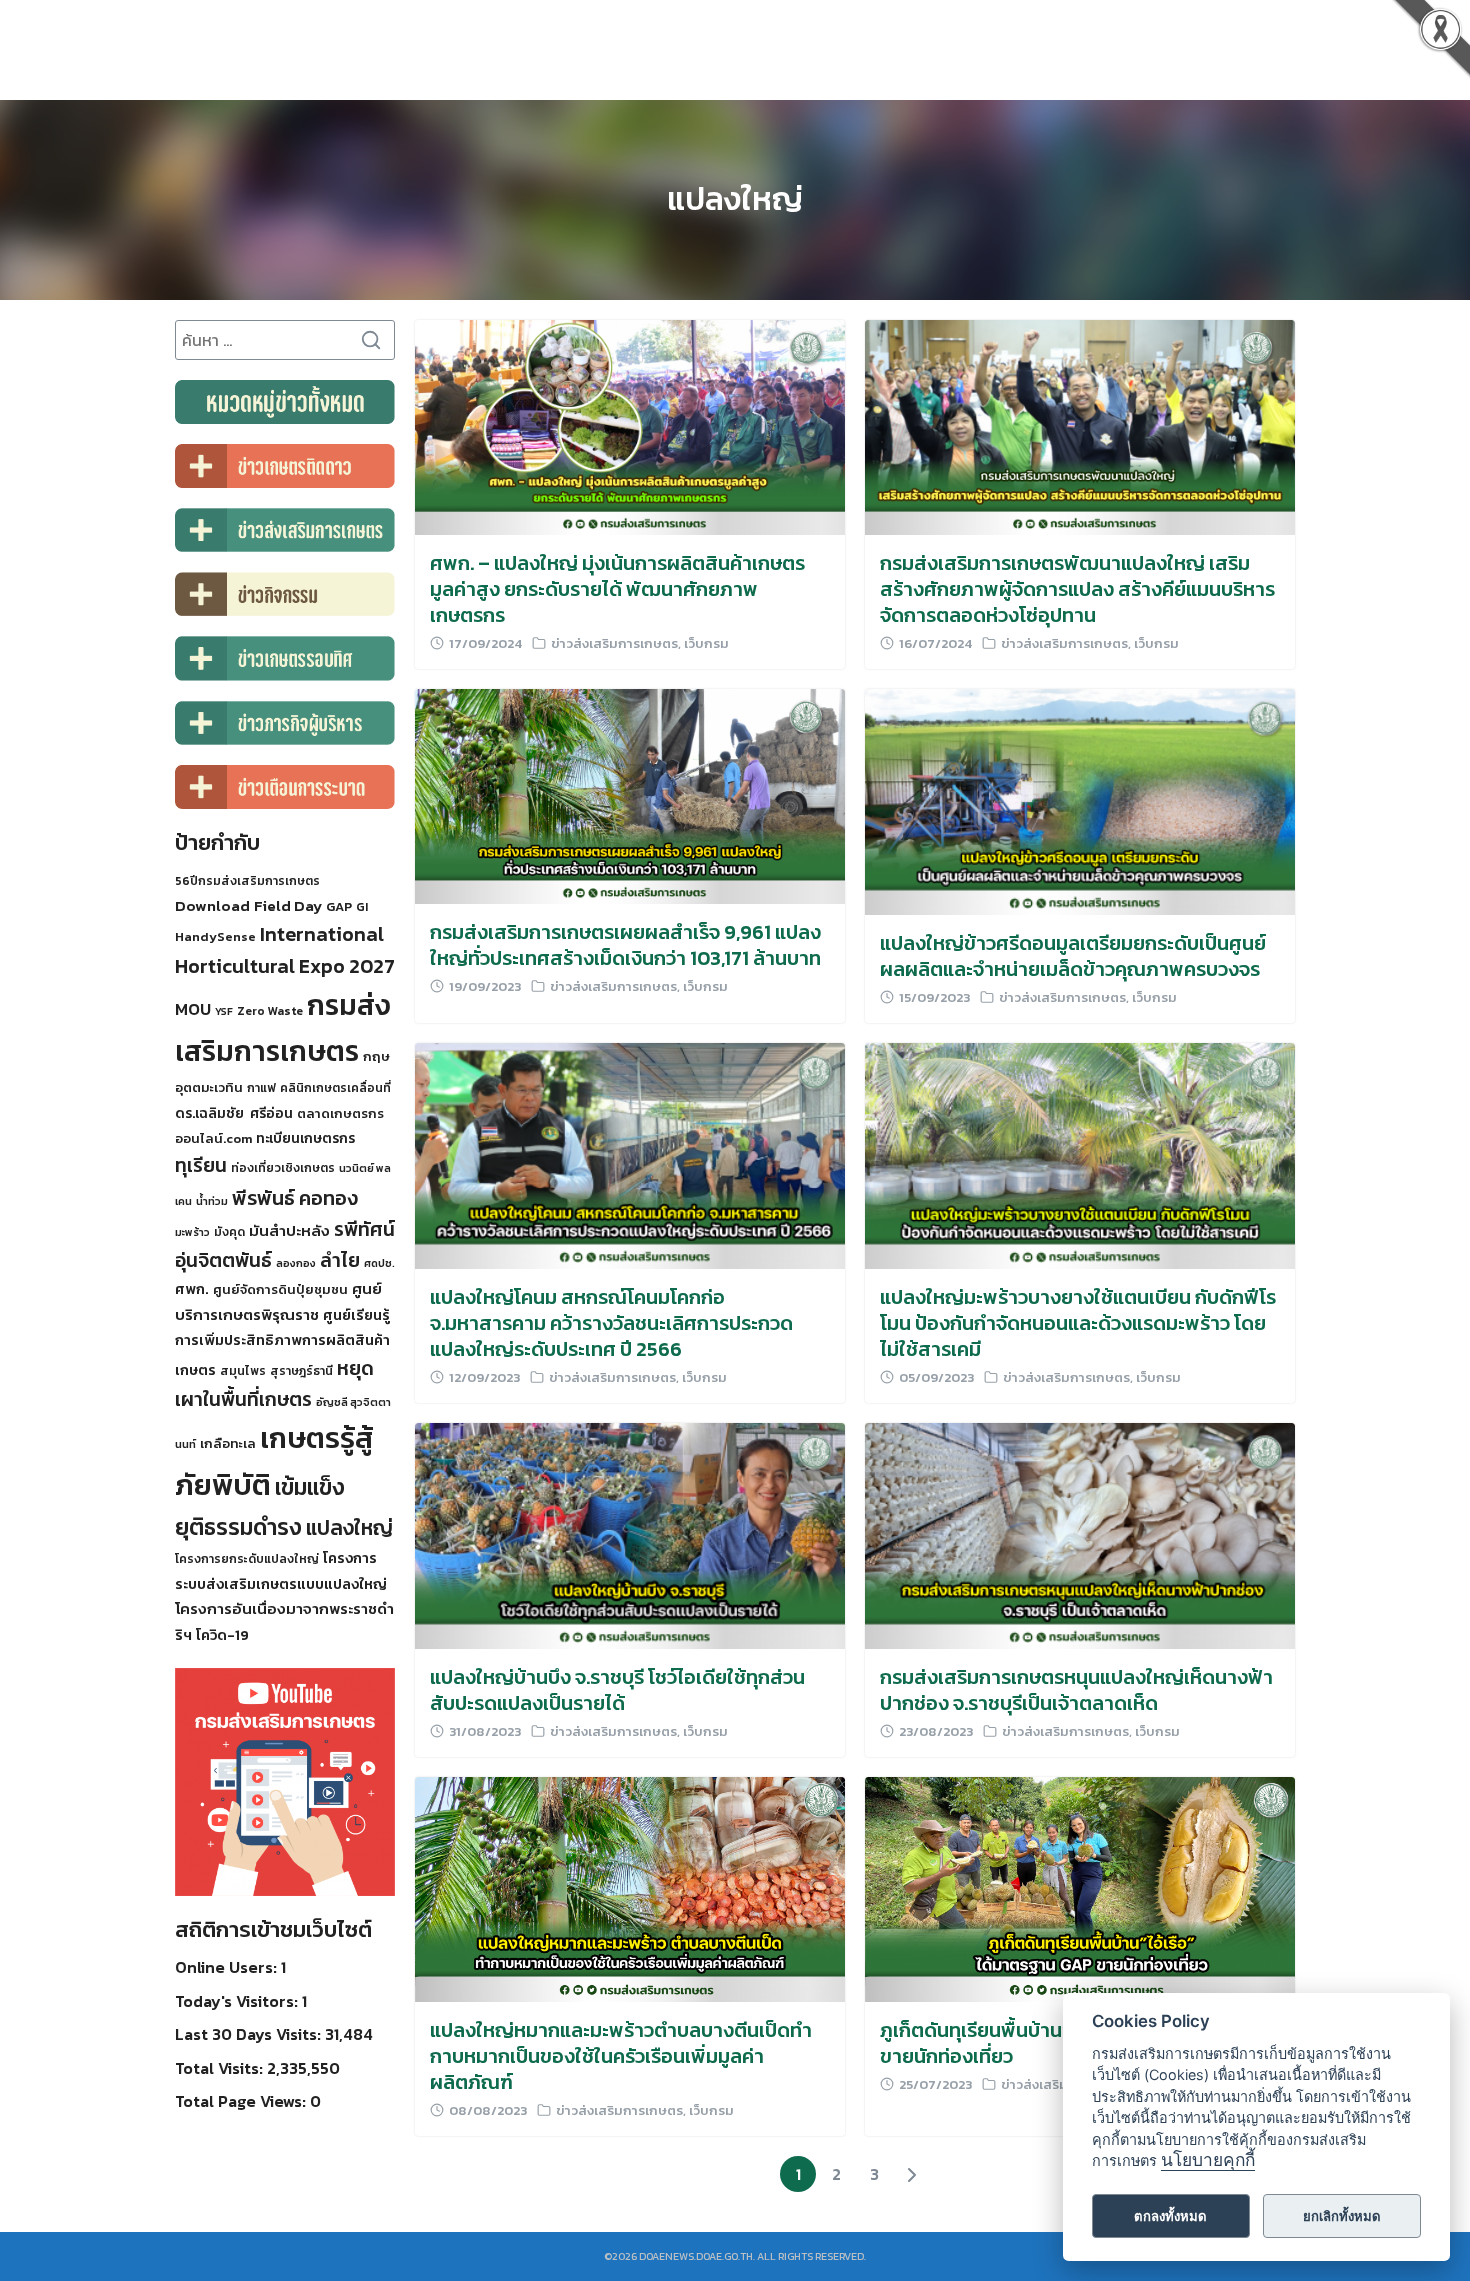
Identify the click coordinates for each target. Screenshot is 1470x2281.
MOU (193, 1009)
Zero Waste (270, 1011)
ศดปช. (379, 1263)
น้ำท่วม (212, 1201)
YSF (224, 1011)
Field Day (288, 905)
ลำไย (340, 1260)
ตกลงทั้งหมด (1170, 2216)
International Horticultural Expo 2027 (285, 950)
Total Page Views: (242, 2101)
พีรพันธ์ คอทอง (295, 1198)
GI (362, 907)
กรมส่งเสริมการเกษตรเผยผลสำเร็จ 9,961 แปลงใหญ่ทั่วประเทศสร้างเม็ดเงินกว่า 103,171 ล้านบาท (625, 945)
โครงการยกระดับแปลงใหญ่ (247, 1559)
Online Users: (228, 1967)
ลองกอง (296, 1263)
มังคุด (229, 1232)
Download (212, 905)
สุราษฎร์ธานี (301, 1371)
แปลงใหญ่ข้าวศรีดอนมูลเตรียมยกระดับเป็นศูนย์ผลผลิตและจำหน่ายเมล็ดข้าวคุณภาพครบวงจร (1073, 956)
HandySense (215, 936)
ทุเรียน (201, 1165)
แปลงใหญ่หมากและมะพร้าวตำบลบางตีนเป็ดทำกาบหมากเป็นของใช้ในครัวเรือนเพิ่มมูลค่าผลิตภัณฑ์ (621, 2056)
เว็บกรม (706, 643)
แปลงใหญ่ (735, 199)
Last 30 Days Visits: (250, 2034)
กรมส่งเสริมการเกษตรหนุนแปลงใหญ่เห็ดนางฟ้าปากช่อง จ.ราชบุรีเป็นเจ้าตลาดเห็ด (1076, 1690)
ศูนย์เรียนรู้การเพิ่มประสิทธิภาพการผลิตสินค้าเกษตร (282, 1342)
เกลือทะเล (228, 1443)
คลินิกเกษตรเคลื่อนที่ (335, 1088)
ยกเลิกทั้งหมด (1342, 2216)
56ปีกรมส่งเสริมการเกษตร (247, 881)
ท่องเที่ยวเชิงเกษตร (283, 1168)
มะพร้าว (192, 1232)
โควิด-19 (222, 1635)
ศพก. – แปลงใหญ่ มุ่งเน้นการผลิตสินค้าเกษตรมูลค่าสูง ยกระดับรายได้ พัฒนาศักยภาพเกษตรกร (617, 589)
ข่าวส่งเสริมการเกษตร (614, 643)
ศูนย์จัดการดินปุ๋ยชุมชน (280, 1289)
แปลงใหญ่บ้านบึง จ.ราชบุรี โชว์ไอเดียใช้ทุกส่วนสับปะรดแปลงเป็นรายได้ (617, 1690)
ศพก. (192, 1289)
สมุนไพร (243, 1371)
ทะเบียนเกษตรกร (305, 1138)
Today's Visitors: (238, 2001)
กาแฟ (261, 1088)
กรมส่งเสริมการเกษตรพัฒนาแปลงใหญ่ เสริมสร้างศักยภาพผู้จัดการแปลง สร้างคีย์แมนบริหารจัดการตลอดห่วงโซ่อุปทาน (1077, 589)
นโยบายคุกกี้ (1208, 2160)
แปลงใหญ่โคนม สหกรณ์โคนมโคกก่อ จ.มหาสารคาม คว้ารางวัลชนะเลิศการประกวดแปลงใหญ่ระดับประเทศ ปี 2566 (611, 1323)
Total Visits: (221, 2068)
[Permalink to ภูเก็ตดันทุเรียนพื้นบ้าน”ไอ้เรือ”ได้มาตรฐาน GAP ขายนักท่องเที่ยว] (1080, 1887)
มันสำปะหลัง (289, 1230)
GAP (339, 906)
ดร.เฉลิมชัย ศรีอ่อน (234, 1113)
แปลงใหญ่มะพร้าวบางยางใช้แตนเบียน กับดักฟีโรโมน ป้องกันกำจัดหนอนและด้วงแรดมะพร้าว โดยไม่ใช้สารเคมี (1078, 1323)
